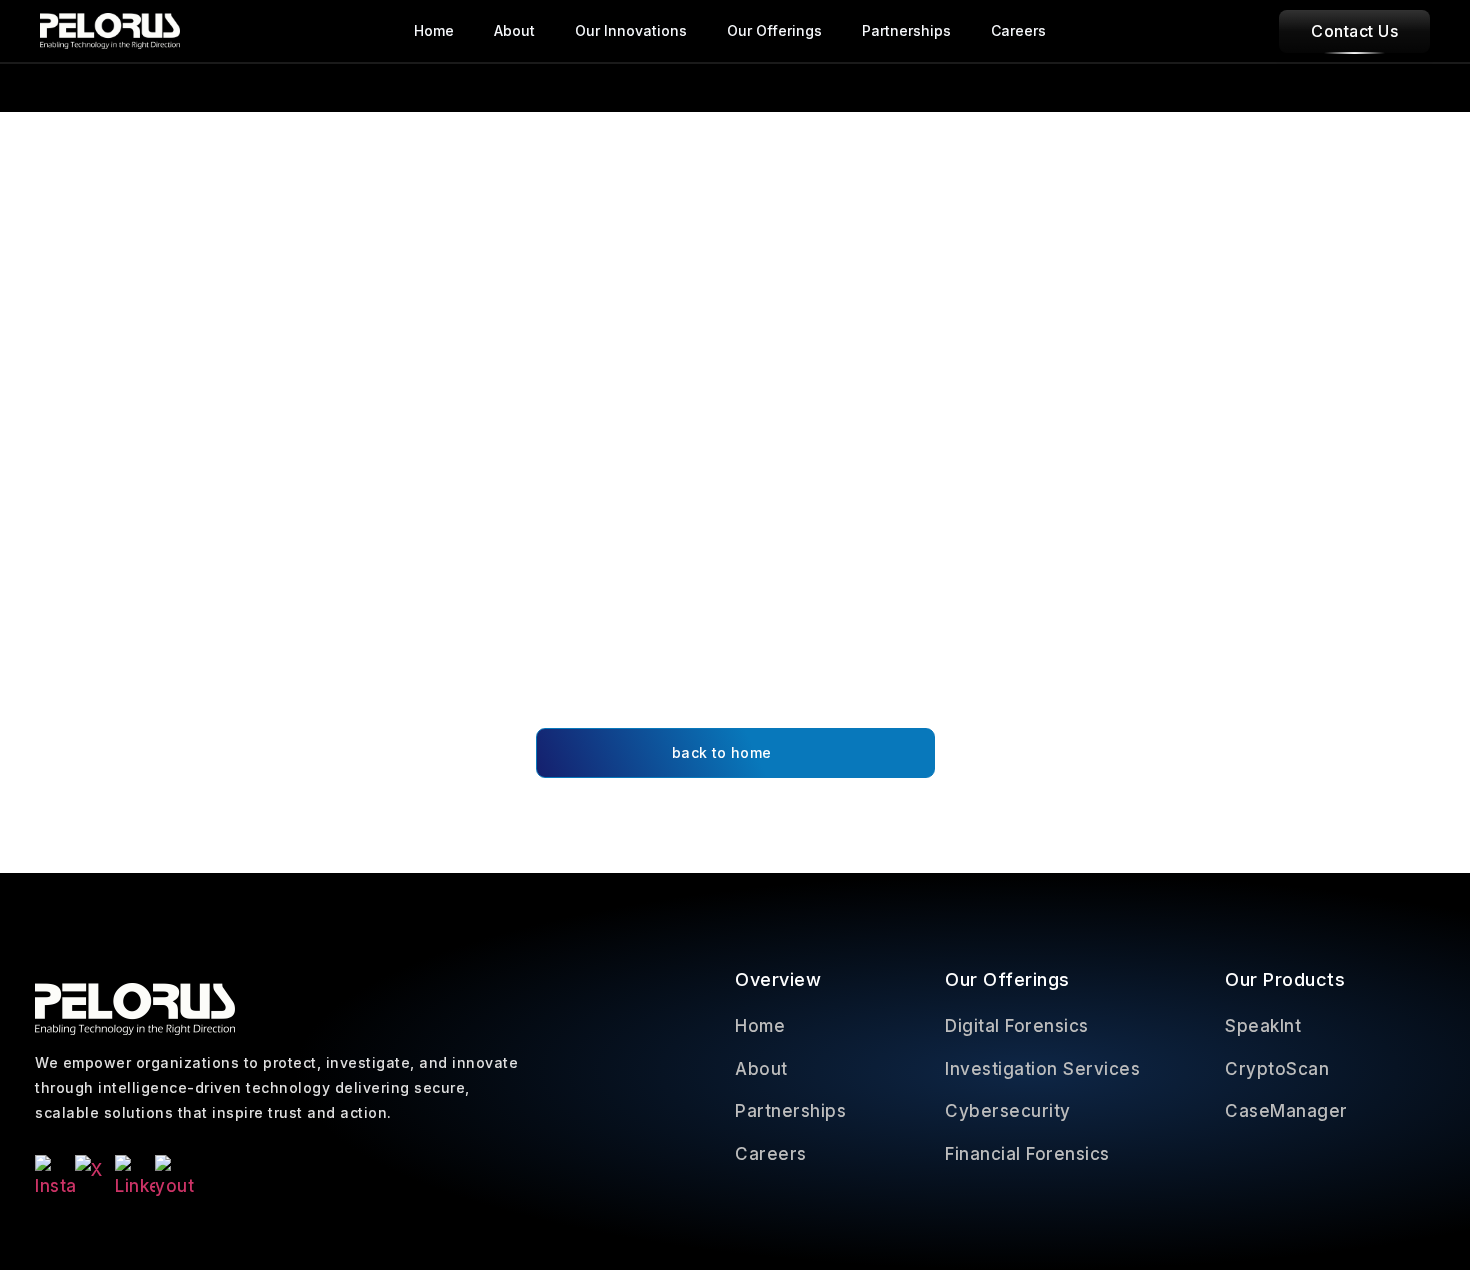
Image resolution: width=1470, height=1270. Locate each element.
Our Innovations (631, 30)
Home (434, 30)
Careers (1018, 30)
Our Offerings (774, 30)
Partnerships (906, 30)
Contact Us (1354, 31)
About (514, 30)
